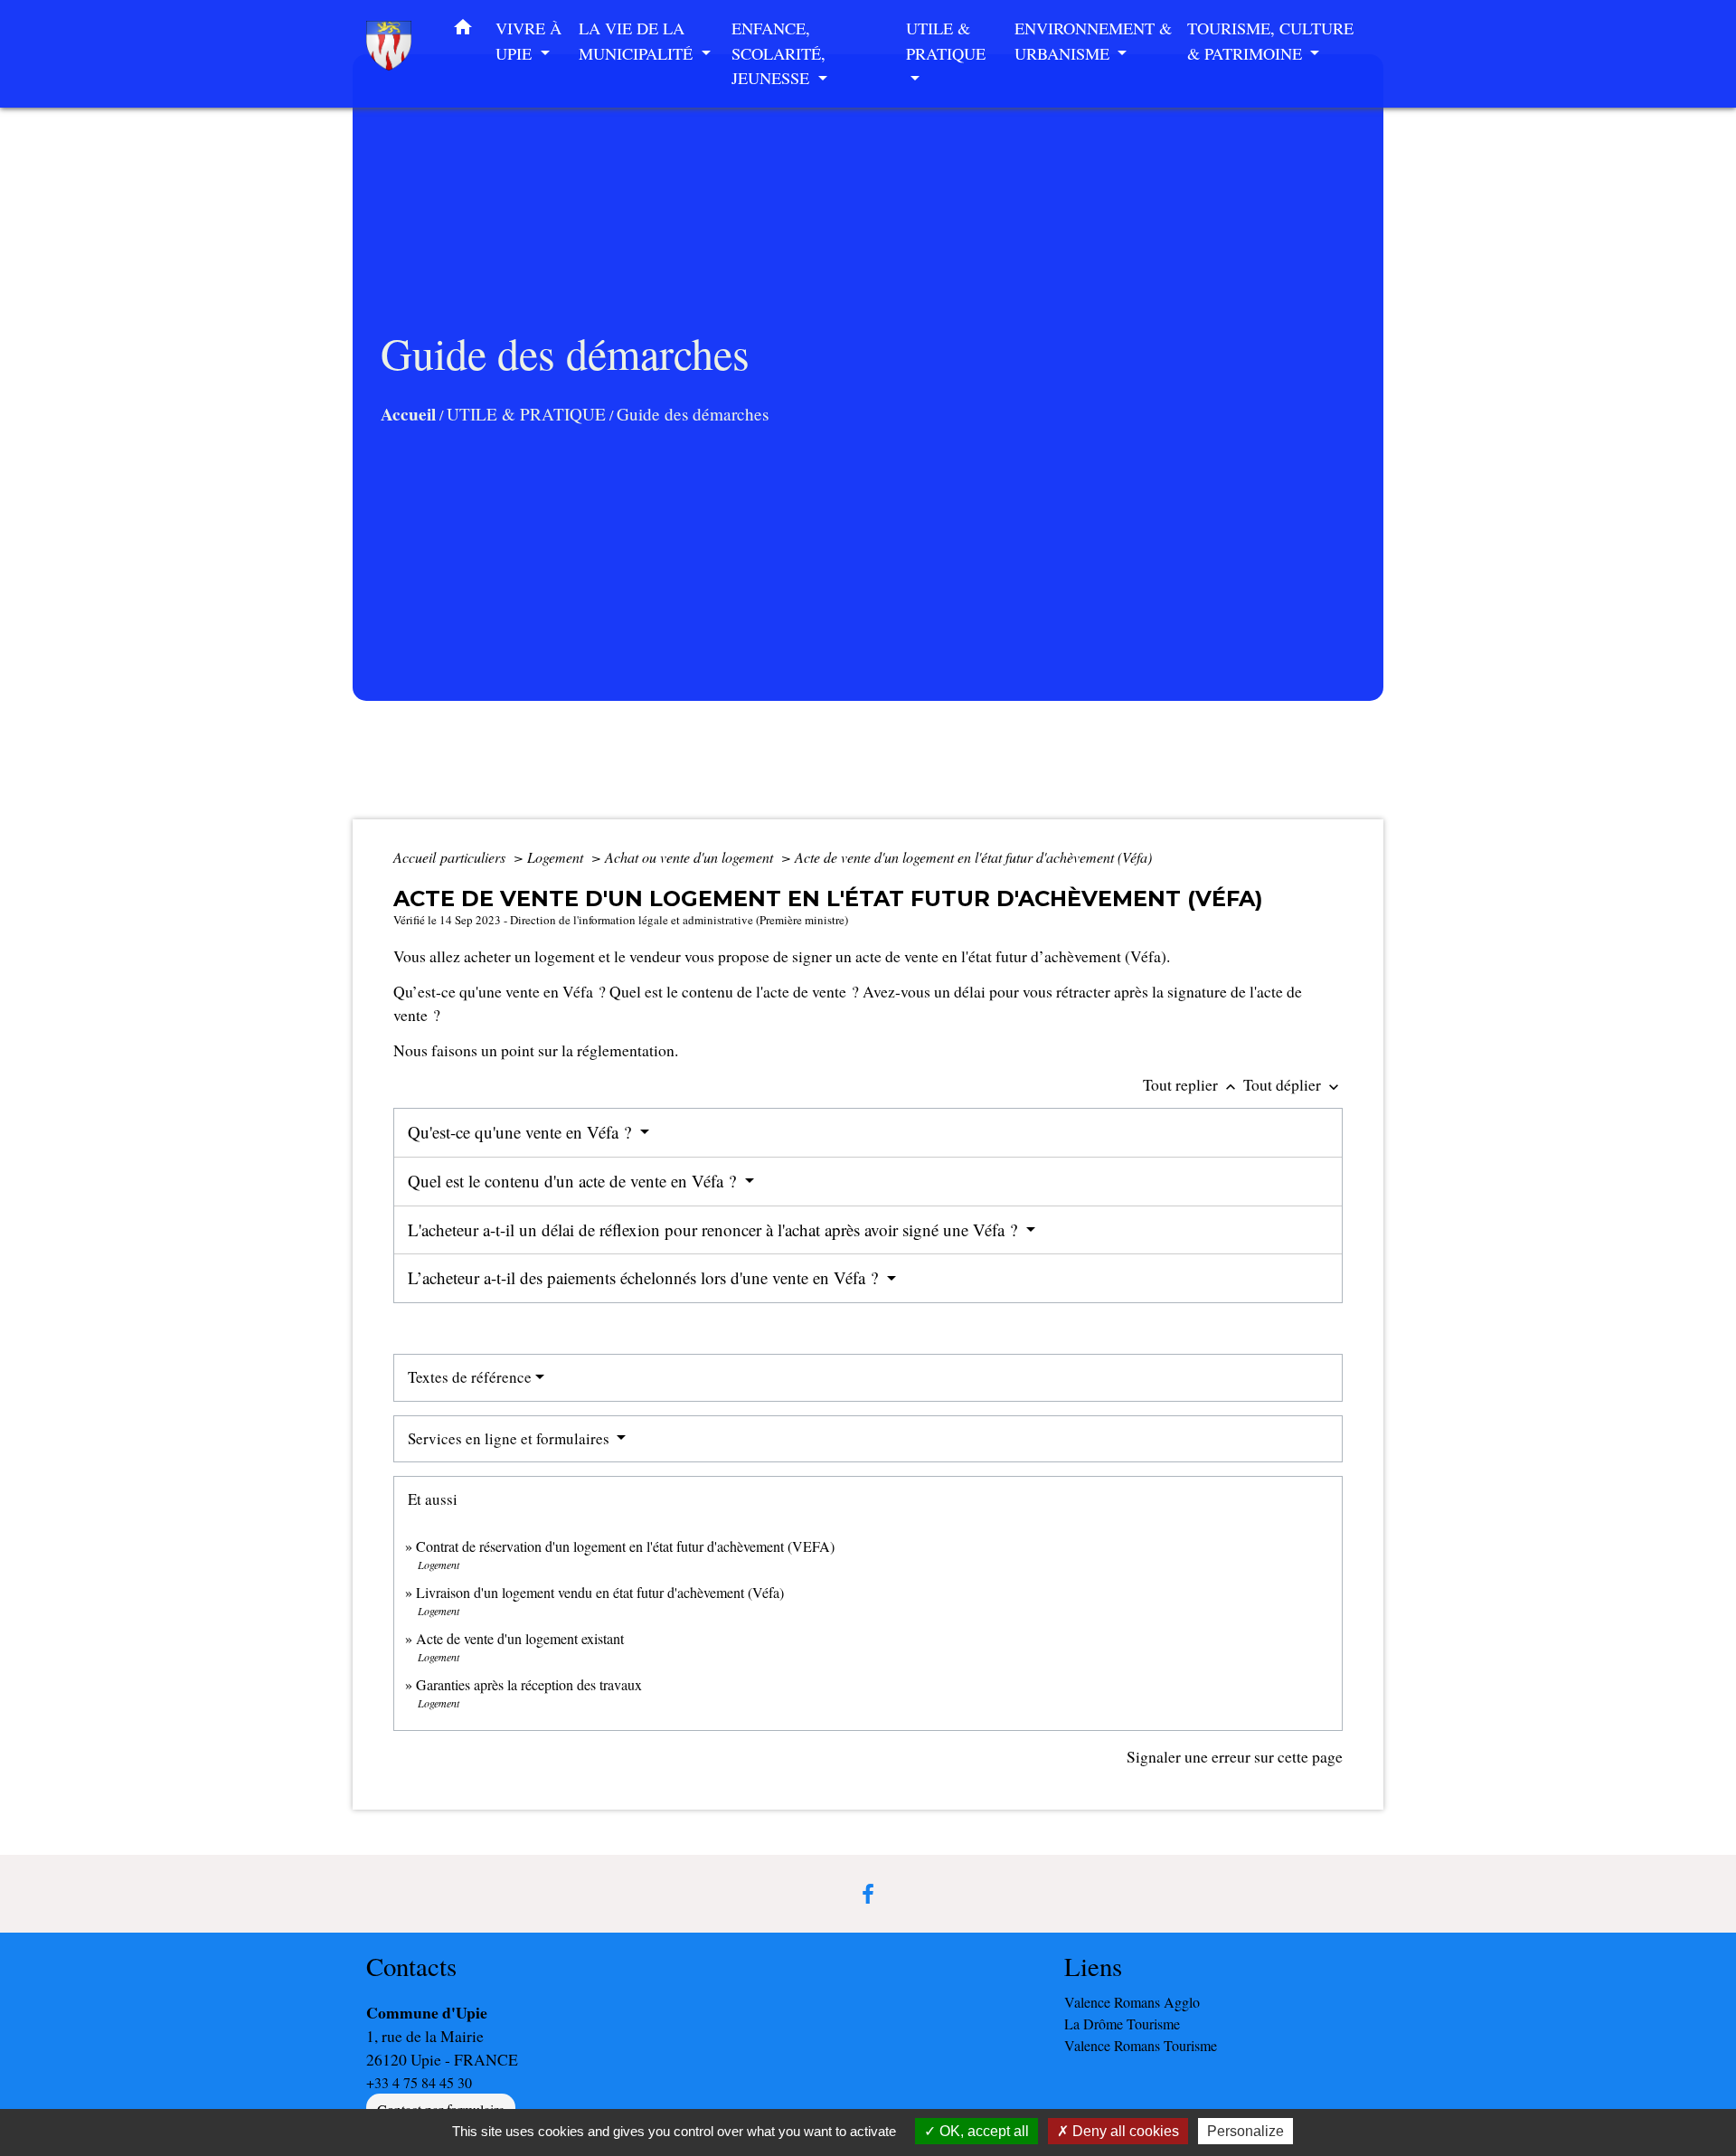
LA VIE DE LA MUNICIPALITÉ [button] (638, 41)
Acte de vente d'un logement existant (520, 1638)
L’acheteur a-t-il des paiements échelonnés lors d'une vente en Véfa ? (645, 1277)
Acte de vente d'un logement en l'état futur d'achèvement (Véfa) (973, 857)
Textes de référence (470, 1377)
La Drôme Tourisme (1122, 2024)
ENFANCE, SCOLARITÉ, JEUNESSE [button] (778, 53)
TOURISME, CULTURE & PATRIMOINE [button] (1270, 41)
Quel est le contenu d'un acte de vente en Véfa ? (574, 1181)
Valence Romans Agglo (1132, 2002)
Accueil (408, 414)
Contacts (411, 1967)
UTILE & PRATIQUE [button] (946, 41)
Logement (557, 857)
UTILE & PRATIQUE (526, 414)
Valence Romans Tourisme (1141, 2045)
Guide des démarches (693, 414)
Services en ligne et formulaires (510, 1438)
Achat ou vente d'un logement (691, 857)
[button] (463, 31)
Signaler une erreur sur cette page (1235, 1756)
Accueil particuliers (451, 857)
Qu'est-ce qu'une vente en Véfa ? (522, 1132)
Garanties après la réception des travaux (529, 1684)
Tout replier (1191, 1084)
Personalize (1245, 2131)
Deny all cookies (1124, 2131)
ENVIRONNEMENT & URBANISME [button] (1093, 41)
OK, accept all (982, 2131)
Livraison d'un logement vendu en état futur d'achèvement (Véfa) (600, 1592)
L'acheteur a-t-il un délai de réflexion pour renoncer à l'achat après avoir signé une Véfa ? (715, 1229)
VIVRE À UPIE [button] (528, 41)
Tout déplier (1293, 1084)
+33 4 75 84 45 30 (419, 2082)
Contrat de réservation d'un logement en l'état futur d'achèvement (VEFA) (625, 1546)
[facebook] (868, 1894)
